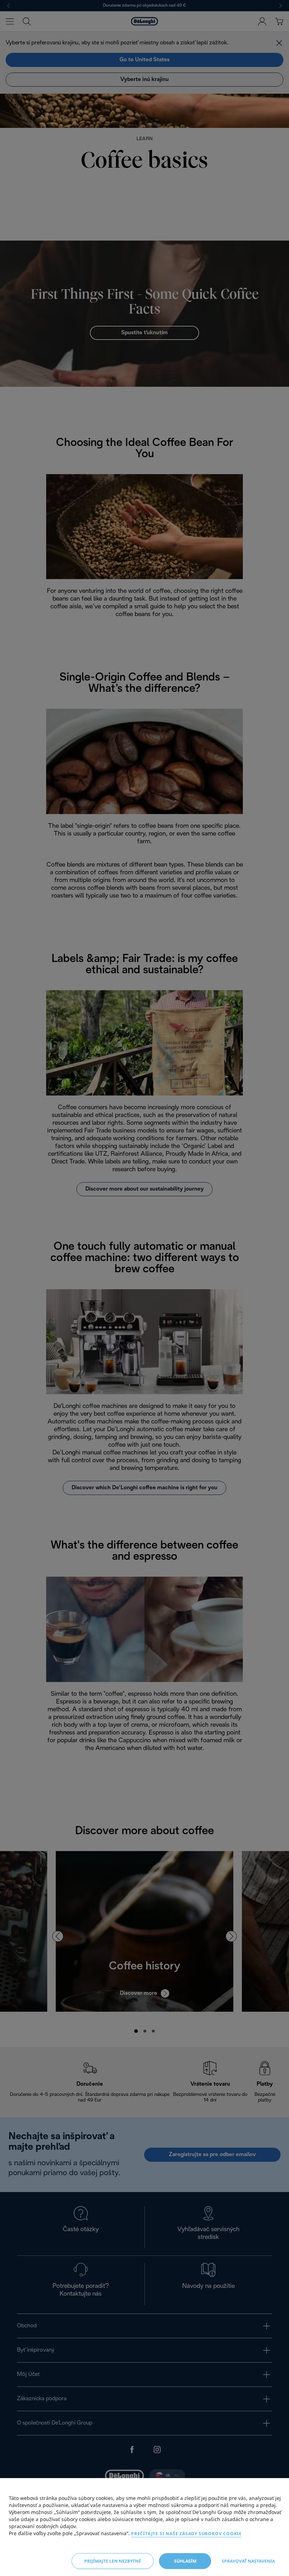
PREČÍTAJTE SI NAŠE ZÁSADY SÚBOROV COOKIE (186, 2534)
